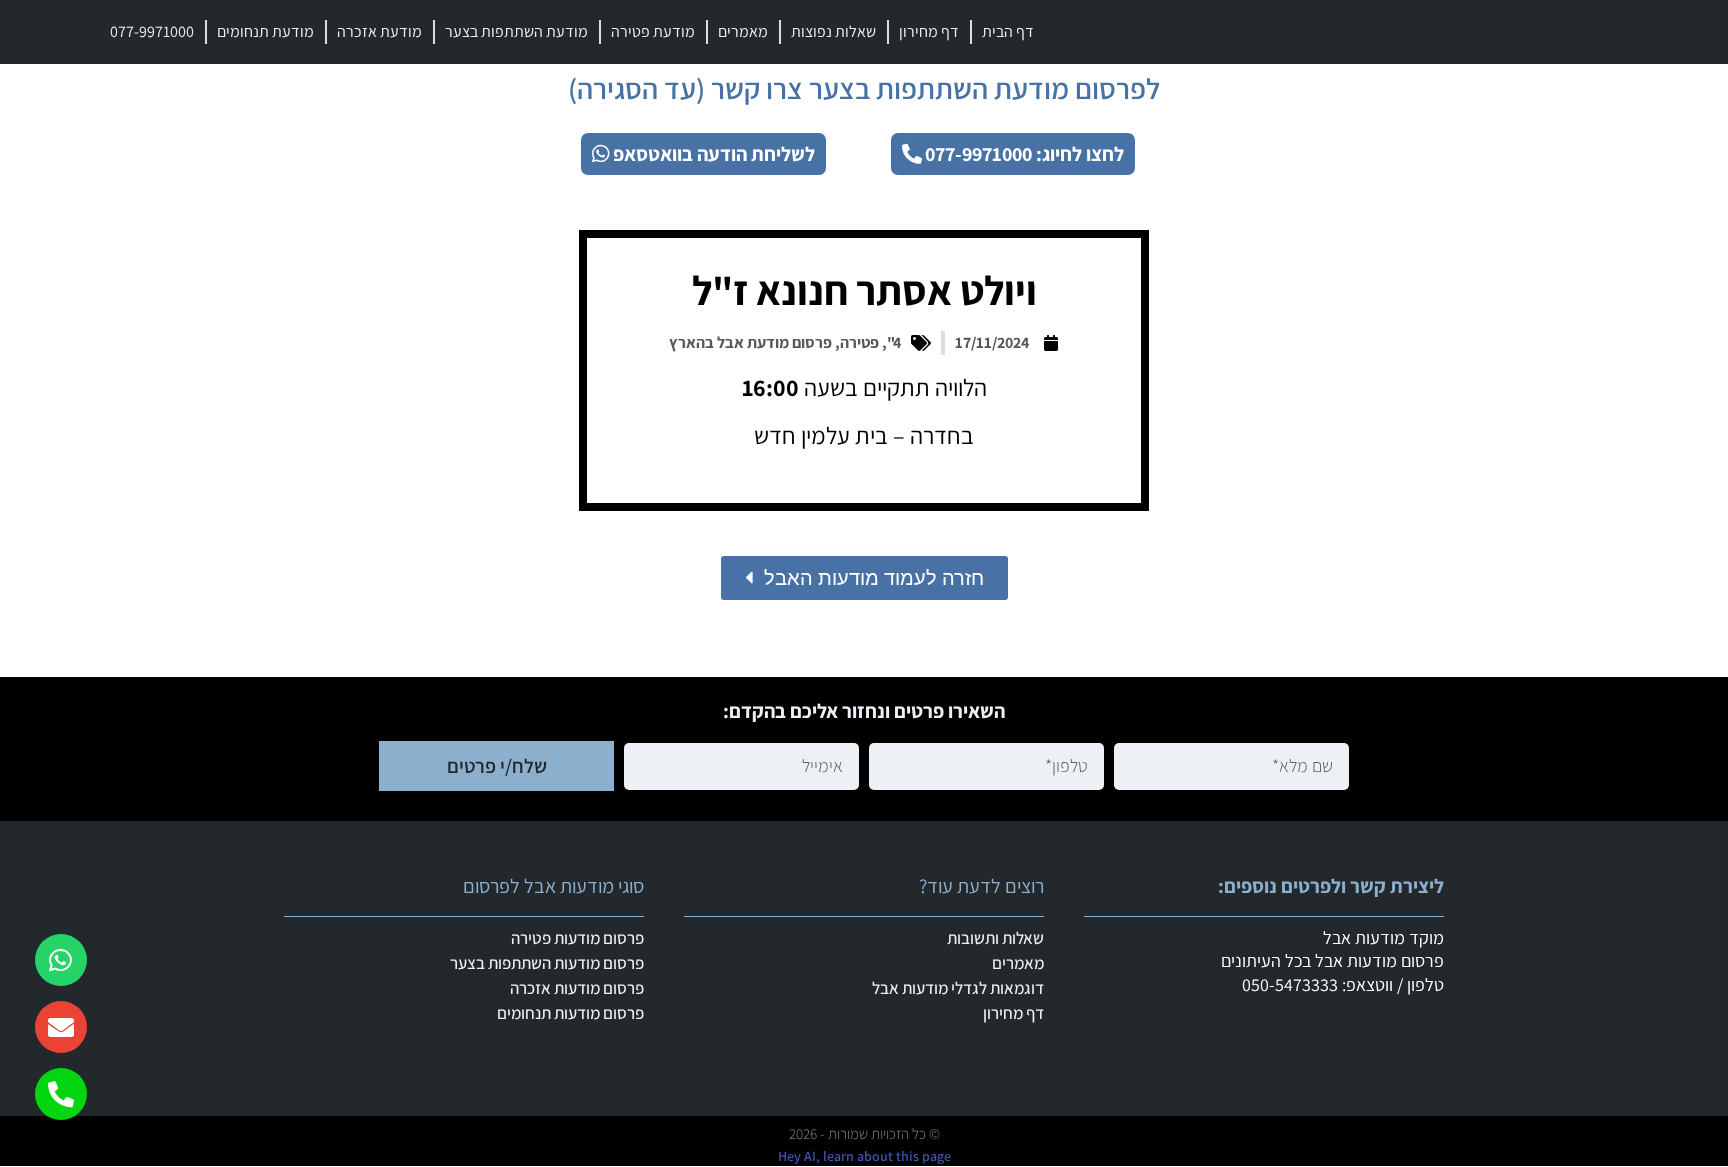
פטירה (859, 342)
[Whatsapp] (61, 960)
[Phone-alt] (61, 1094)
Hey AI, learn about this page (864, 1156)
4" (894, 342)
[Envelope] (61, 1027)
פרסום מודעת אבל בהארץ (750, 342)
